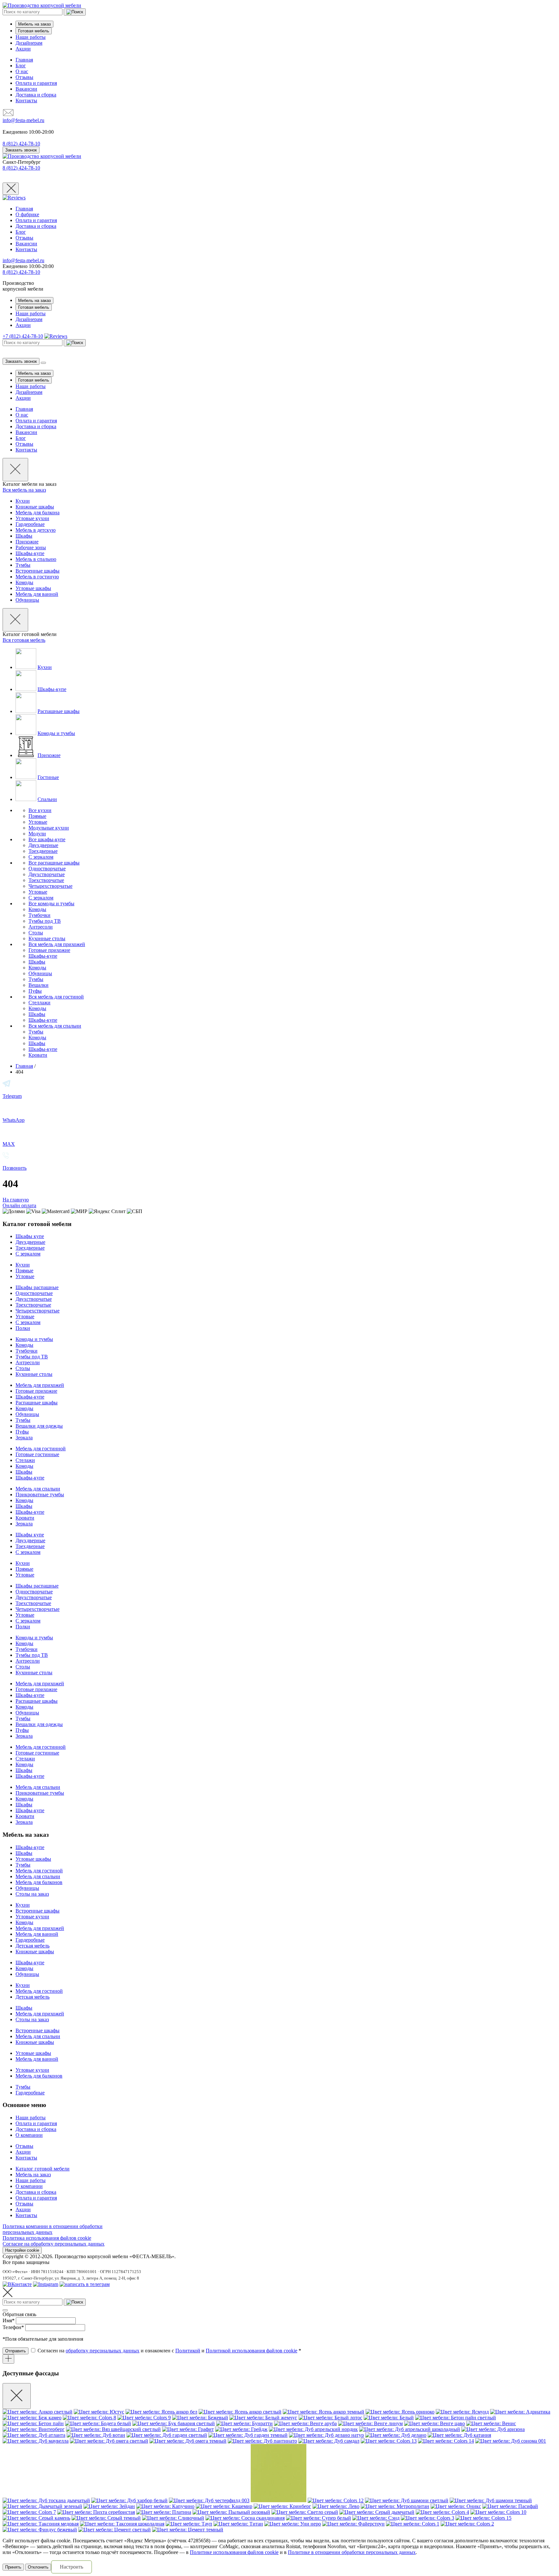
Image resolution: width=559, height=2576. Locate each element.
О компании (29, 2135)
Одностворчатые (47, 869)
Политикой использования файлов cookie (252, 2351)
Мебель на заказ (34, 24)
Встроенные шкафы (38, 571)
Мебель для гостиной (39, 1871)
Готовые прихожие (49, 950)
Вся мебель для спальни (55, 1026)
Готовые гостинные (37, 1454)
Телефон (13, 2327)
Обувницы (27, 600)
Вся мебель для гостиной (56, 997)
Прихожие (27, 542)
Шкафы (24, 536)
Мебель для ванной (37, 594)
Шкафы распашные (37, 1287)
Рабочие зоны (31, 547)
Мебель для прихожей (40, 1385)
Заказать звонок (21, 150)
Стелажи (25, 1460)
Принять (13, 2567)
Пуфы (35, 991)
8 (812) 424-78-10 (21, 168)
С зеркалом (41, 857)
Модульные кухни (49, 828)
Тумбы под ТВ (45, 921)
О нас (22, 71)
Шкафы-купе (30, 553)
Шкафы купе (30, 1236)
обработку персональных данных (103, 2351)
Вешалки (38, 985)
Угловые (38, 822)
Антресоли (41, 927)
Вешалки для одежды (39, 1426)
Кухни (23, 501)
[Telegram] (85, 2284)
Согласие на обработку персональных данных (54, 2244)
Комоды (24, 582)
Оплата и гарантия (36, 83)
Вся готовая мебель (24, 640)
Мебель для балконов (39, 1882)
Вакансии (26, 89)
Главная (24, 60)
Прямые (37, 816)
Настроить (71, 2567)
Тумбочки (39, 915)
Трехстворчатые (46, 880)
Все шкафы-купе (47, 839)
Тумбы (23, 565)
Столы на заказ (32, 1894)
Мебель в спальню (36, 559)
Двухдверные (43, 845)
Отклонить (38, 2567)
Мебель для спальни (38, 1489)
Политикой (188, 2351)
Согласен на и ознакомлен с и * (169, 2351)
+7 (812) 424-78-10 (23, 336)
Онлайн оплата (19, 1205)
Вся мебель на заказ (24, 490)
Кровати (38, 1055)
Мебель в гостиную (37, 577)
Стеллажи (39, 1003)
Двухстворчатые (47, 874)
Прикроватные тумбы (40, 1494)
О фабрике (27, 214)
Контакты (26, 100)
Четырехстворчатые (50, 886)
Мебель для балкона (38, 513)
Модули (37, 834)
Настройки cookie (22, 2250)
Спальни (47, 799)
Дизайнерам (29, 43)
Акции (23, 49)
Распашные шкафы (59, 711)
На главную (16, 1200)
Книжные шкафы (35, 507)
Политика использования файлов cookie (47, 2238)
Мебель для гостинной (41, 1449)
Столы (36, 933)
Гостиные (48, 777)
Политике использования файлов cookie (234, 2552)
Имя (9, 2320)
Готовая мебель (34, 31)
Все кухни (40, 810)
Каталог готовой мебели (43, 2169)
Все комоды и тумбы (51, 903)
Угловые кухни (32, 518)
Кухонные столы (47, 938)
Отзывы (24, 77)
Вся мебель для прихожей (57, 944)
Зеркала (24, 1438)
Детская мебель (33, 1946)
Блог (21, 66)
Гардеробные (30, 524)
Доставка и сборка (36, 95)
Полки (23, 1328)
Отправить (16, 2351)
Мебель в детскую (36, 530)
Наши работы (31, 37)
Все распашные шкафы (54, 863)
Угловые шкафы (33, 588)
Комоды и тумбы (56, 733)
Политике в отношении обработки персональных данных (352, 2552)
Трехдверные (43, 851)
